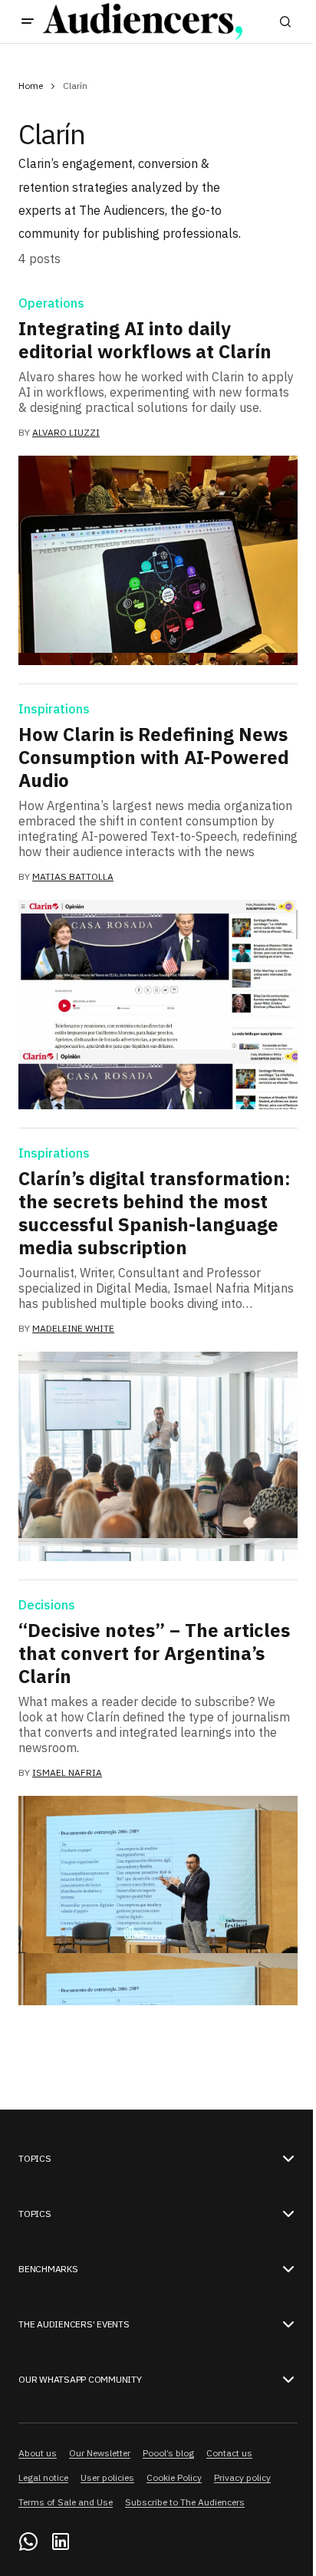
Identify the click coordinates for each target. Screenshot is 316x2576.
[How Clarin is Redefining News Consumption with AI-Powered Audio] (158, 1005)
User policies (107, 2477)
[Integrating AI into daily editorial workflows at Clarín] (158, 560)
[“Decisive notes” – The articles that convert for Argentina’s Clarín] (158, 1901)
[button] (28, 21)
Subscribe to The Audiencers (185, 2502)
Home (31, 86)
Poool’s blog (168, 2453)
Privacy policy (242, 2477)
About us (38, 2453)
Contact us (229, 2453)
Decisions (47, 1606)
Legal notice (43, 2477)
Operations (51, 304)
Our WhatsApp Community (80, 2380)
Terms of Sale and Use (66, 2502)
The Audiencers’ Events (74, 2324)
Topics (35, 2159)
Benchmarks (48, 2269)
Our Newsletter (100, 2453)
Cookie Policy (174, 2477)
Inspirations (54, 710)
